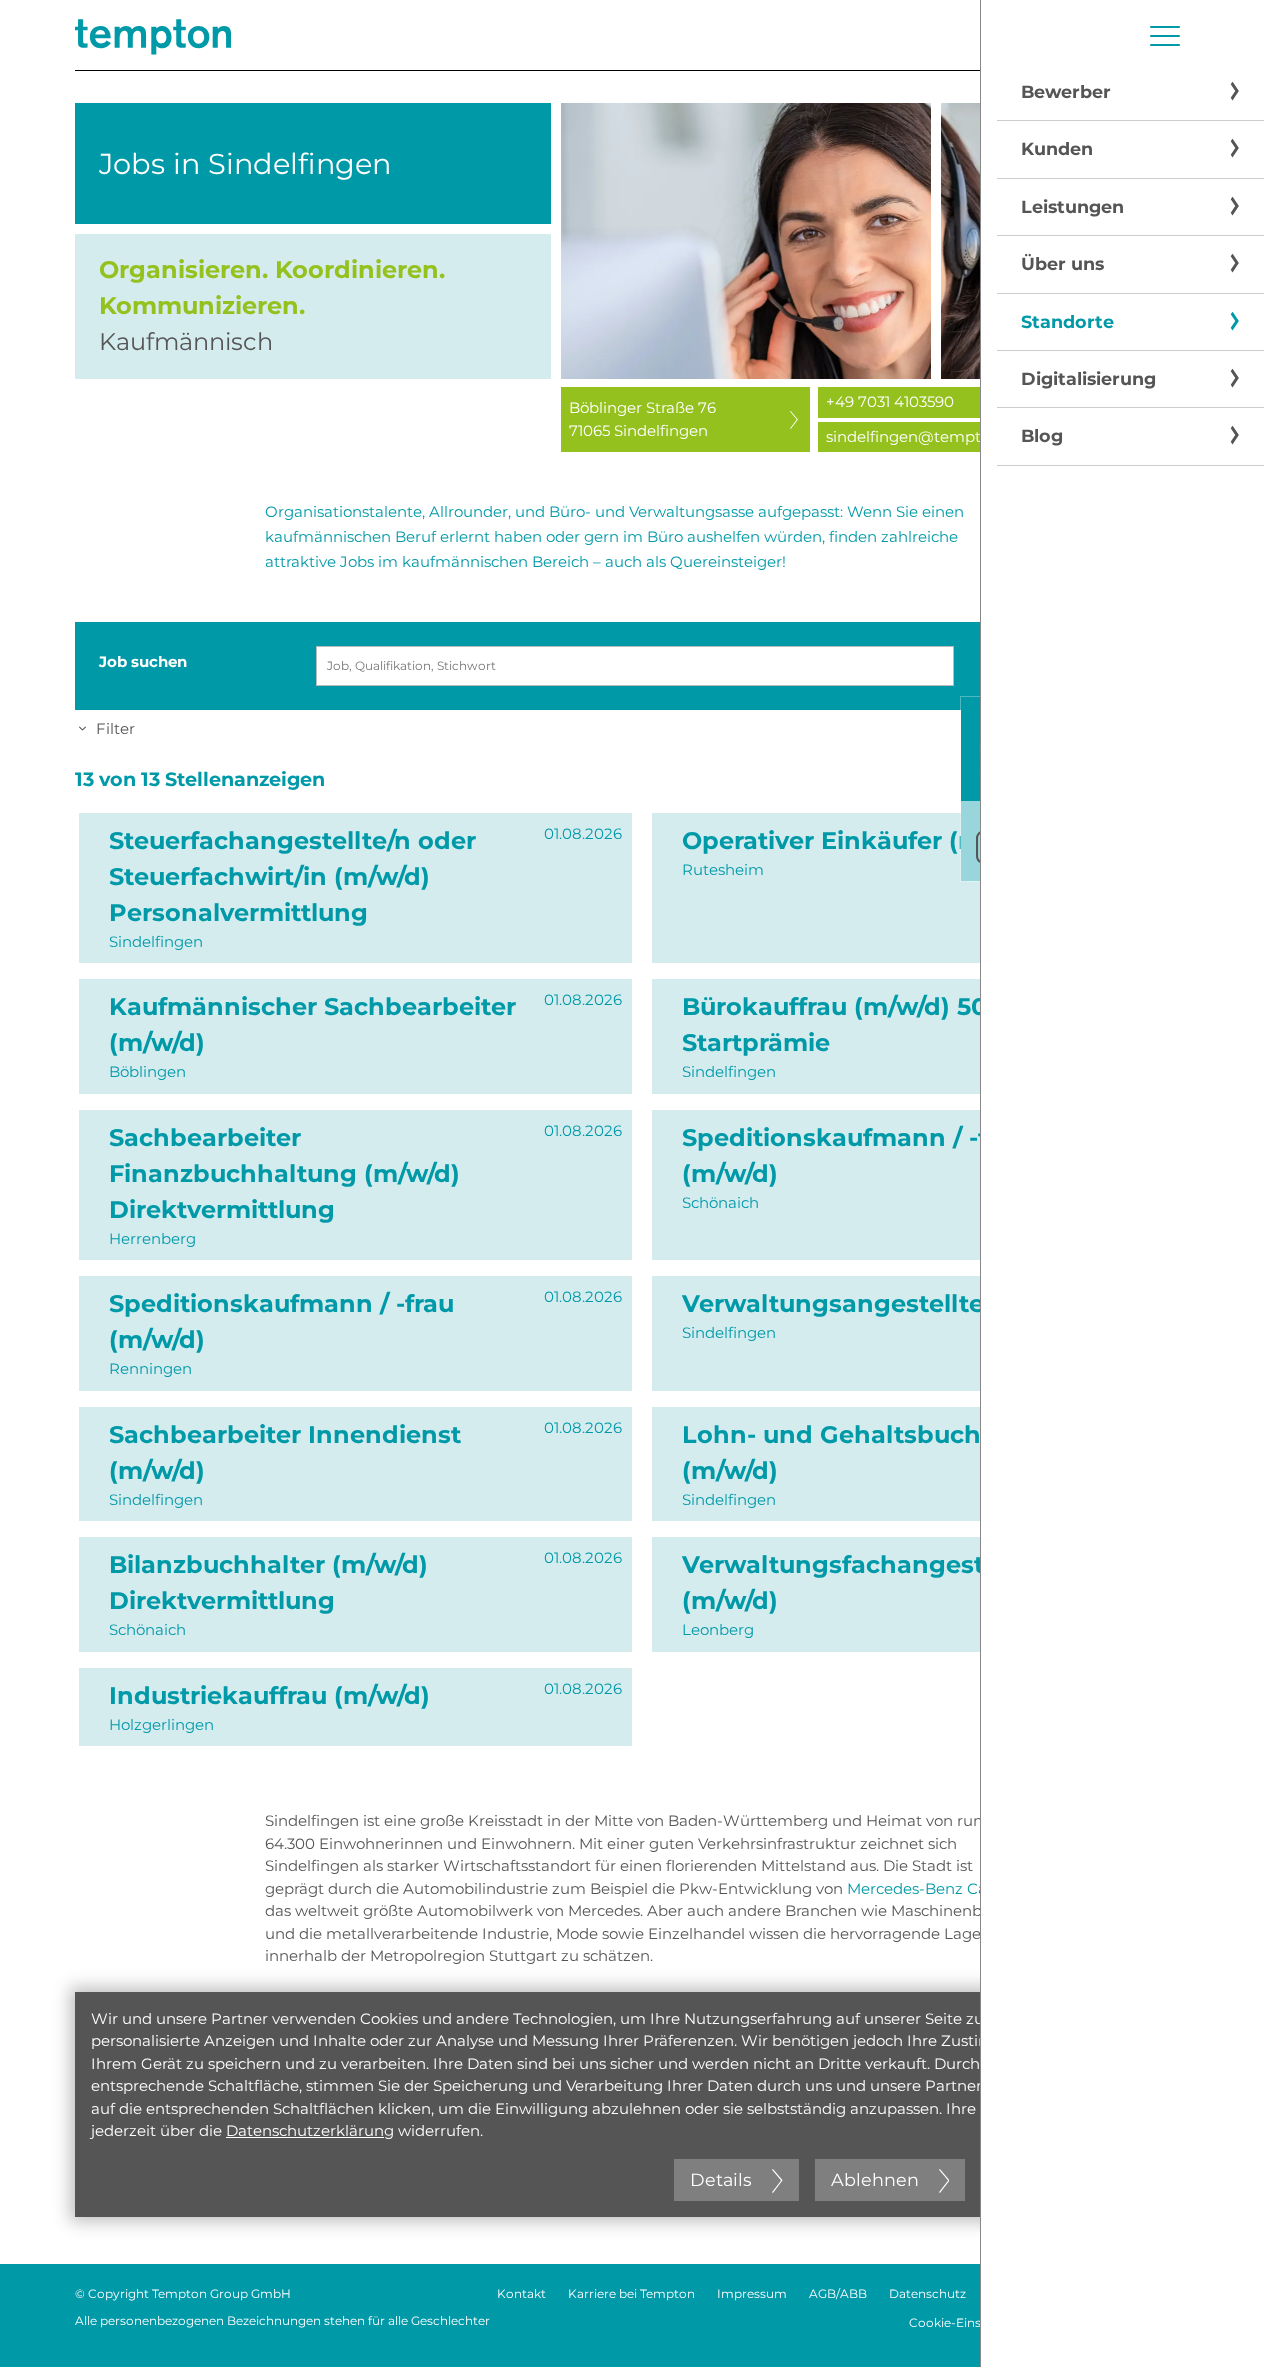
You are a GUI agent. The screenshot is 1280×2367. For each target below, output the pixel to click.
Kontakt (521, 2293)
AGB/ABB (838, 2293)
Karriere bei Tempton (631, 2293)
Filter (115, 728)
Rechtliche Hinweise (1049, 2293)
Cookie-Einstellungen (973, 2322)
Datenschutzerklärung (310, 2130)
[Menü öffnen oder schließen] (1165, 36)
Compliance (1168, 2293)
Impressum (752, 2293)
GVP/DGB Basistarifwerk (1132, 2322)
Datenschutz (927, 2293)
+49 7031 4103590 (890, 401)
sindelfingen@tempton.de (924, 436)
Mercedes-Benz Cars (923, 1888)
